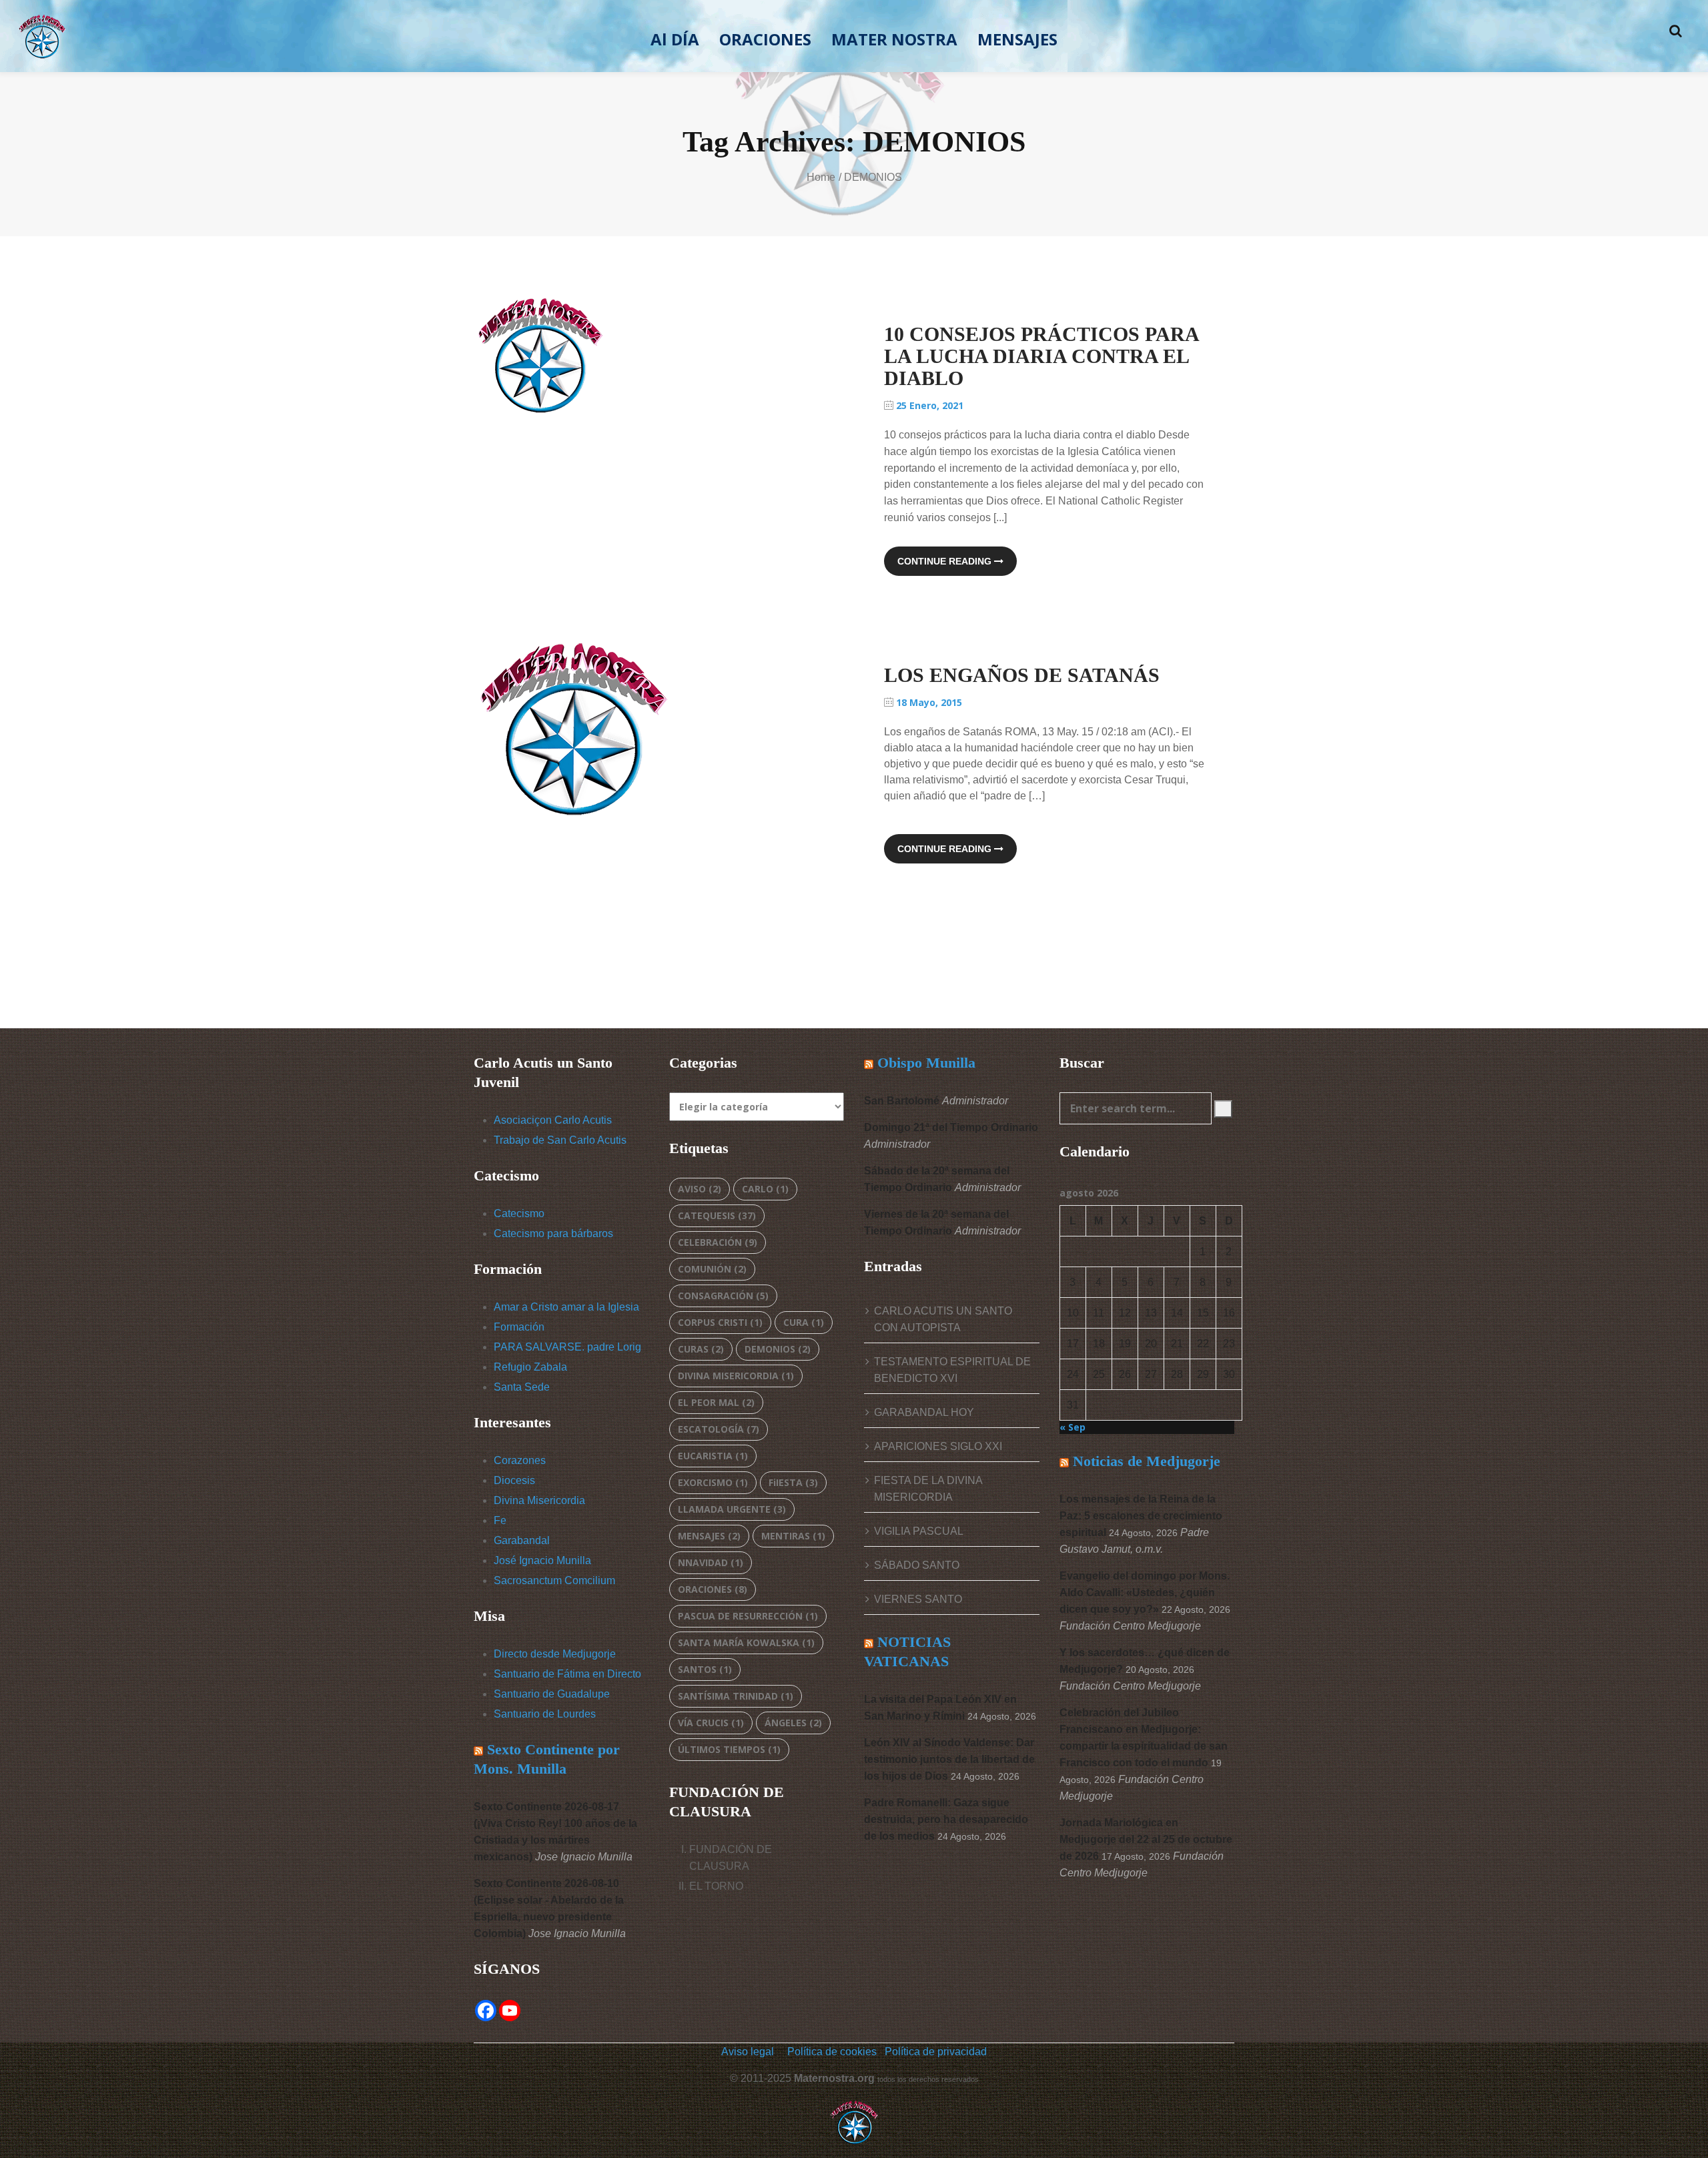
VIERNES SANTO (918, 1599)
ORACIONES (765, 39)
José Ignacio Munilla (542, 1560)
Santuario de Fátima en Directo (567, 1674)
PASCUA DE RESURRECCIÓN (748, 1616)
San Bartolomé (902, 1101)
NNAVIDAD (711, 1562)
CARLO (765, 1189)
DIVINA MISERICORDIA (736, 1376)
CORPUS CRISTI (720, 1322)
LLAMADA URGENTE (732, 1509)
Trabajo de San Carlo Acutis (560, 1140)
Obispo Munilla (926, 1063)
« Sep (1073, 1427)
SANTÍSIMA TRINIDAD (736, 1696)
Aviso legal (748, 2052)
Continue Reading (946, 561)
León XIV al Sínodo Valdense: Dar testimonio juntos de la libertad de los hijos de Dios (949, 1759)
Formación (519, 1327)
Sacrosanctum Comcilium (554, 1580)
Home (821, 177)
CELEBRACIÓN (718, 1242)
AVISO (700, 1189)
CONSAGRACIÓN (723, 1296)
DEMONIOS (778, 1349)
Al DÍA (675, 39)
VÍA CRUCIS (711, 1723)
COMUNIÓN (712, 1269)
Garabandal (522, 1540)
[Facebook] (486, 2011)
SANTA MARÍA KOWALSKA (746, 1643)
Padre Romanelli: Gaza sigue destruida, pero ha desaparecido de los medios (946, 1819)
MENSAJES (1017, 39)
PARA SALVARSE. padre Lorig (567, 1347)
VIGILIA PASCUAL (919, 1531)
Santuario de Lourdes (545, 1714)
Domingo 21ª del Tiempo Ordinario (951, 1127)
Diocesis (514, 1480)
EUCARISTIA (713, 1456)
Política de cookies (833, 2052)
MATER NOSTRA (894, 39)
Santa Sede (522, 1387)
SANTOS (705, 1669)
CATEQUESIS (717, 1215)
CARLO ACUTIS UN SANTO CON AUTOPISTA (943, 1319)
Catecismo (519, 1213)
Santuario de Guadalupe (552, 1694)
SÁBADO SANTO (917, 1565)
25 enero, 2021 (928, 405)
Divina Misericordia (539, 1500)
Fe (500, 1520)
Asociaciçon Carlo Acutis (553, 1120)
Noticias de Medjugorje (1147, 1461)
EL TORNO (716, 1886)
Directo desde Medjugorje (555, 1654)
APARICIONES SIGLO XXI (938, 1446)
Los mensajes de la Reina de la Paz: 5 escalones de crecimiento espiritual (1141, 1516)
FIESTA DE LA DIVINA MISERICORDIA (928, 1489)
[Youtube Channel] (510, 2011)
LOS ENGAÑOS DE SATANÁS (1022, 675)
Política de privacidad (936, 2052)
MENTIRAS (793, 1536)
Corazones (520, 1460)
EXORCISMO (713, 1482)
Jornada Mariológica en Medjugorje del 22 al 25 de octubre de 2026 (1146, 1839)
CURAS (701, 1349)
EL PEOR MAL (716, 1402)
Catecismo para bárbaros (553, 1233)
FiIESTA (793, 1482)
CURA (804, 1322)
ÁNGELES (793, 1723)
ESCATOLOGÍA (719, 1429)
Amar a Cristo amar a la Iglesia (566, 1307)
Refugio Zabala (530, 1367)
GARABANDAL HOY (924, 1412)
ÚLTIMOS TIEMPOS (729, 1749)
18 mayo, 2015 (928, 702)
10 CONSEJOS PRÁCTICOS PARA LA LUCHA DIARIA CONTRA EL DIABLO (1041, 356)
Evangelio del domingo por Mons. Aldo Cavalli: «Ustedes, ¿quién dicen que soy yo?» (1145, 1592)
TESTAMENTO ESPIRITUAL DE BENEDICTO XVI (952, 1370)
